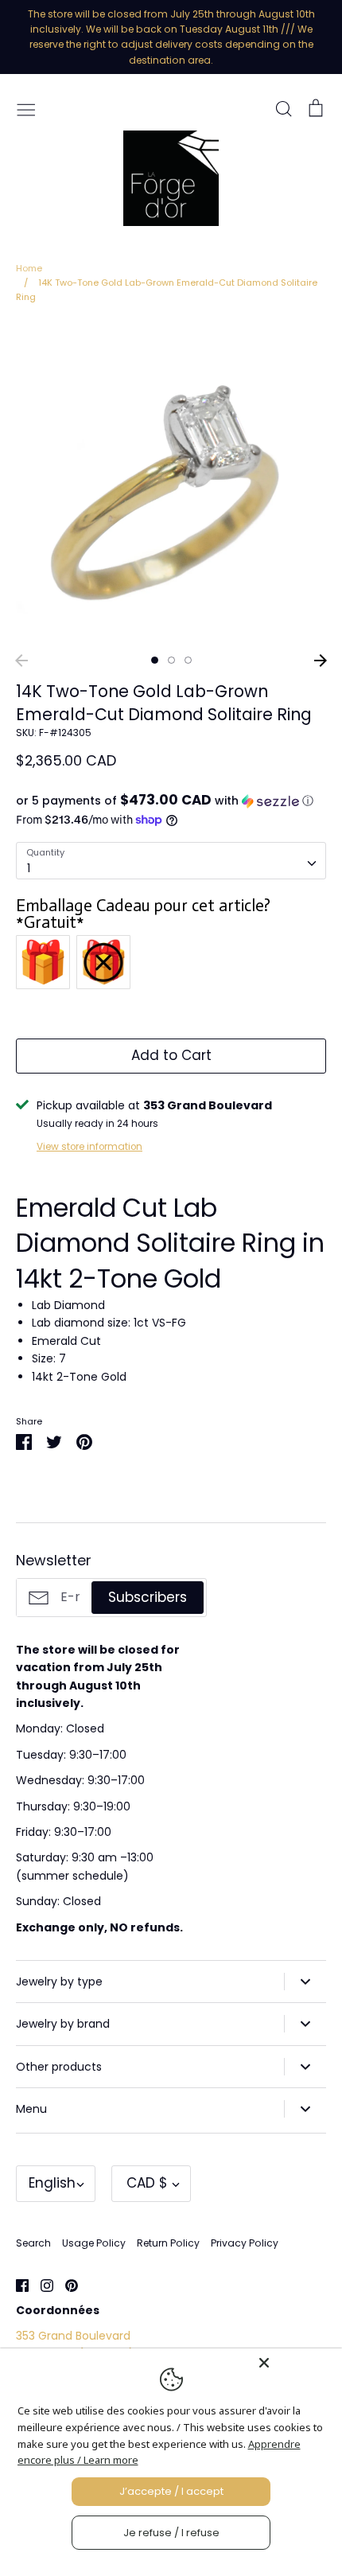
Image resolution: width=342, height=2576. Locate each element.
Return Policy (168, 2243)
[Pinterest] (66, 2284)
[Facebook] (16, 2284)
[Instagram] (41, 2284)
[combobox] (171, 860)
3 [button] (188, 660)
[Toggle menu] (26, 108)
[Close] (296, 2363)
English (52, 2183)
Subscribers (148, 1597)
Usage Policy (94, 2243)
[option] (171, 484)
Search (33, 2243)
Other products (59, 2067)
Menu (31, 2109)
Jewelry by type (59, 1982)
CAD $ (147, 2183)
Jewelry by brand (63, 2024)
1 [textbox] (29, 868)
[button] (171, 801)
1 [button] (155, 660)
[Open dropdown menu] (305, 1982)
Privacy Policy (245, 2243)
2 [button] (171, 660)
